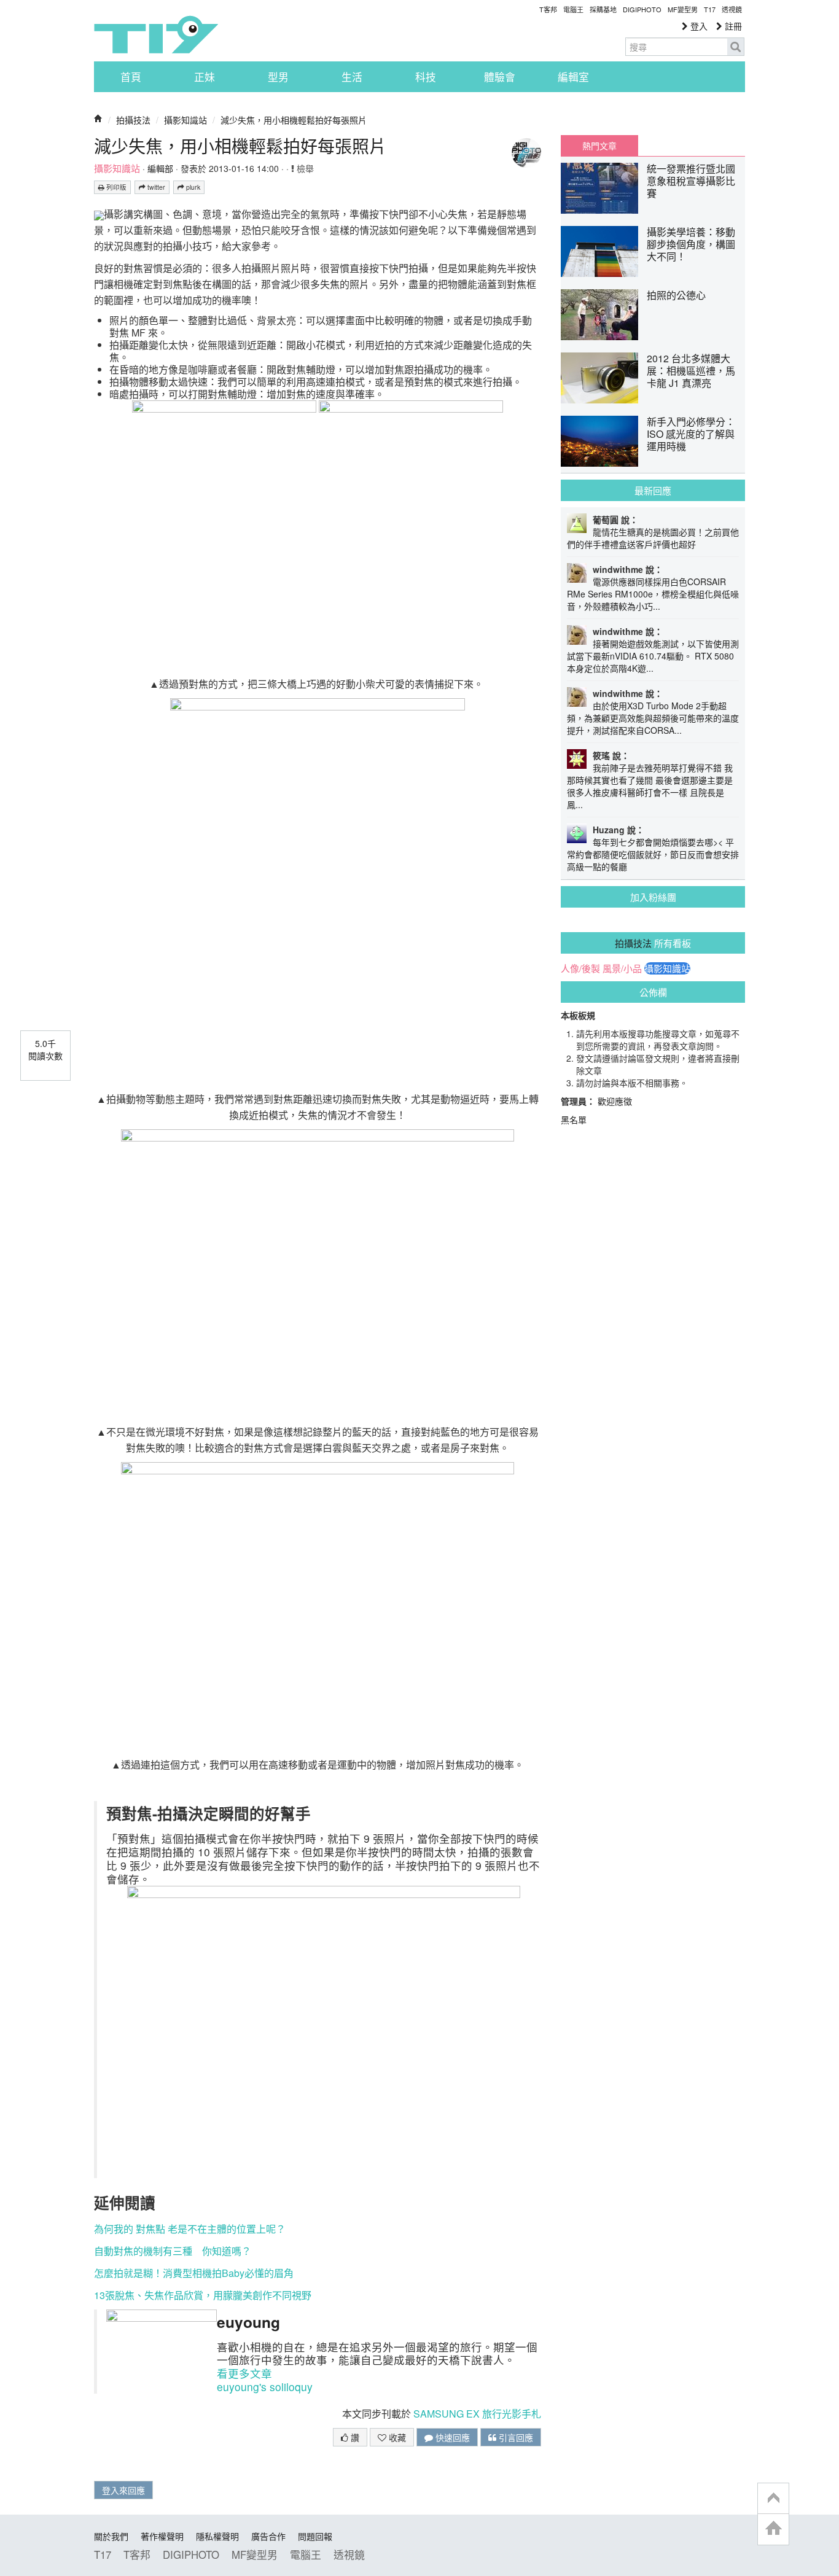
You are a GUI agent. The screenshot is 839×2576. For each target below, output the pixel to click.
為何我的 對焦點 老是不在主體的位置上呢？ (190, 2229)
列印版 (115, 187)
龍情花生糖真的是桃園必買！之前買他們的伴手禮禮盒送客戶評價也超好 (653, 538)
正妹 (205, 77)
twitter (155, 187)
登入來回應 (123, 2490)
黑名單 (574, 1119)
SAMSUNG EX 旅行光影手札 (477, 2414)
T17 (156, 34)
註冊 (732, 26)
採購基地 (603, 9)
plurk (192, 187)
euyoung (248, 2322)
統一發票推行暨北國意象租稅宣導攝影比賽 (691, 181)
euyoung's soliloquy (265, 2387)
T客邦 (548, 9)
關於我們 (111, 2536)
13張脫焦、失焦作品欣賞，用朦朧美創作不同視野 (203, 2295)
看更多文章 (244, 2373)
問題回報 (315, 2536)
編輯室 (573, 77)
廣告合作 (268, 2536)
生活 (352, 77)
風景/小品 (622, 968)
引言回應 (515, 2437)
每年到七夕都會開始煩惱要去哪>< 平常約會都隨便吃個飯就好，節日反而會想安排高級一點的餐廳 (653, 854)
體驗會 (500, 77)
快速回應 (451, 2437)
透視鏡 (732, 9)
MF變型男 (683, 9)
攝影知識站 (185, 120)
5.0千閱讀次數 (45, 1049)
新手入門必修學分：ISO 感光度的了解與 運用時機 (691, 434)
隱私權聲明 (217, 2536)
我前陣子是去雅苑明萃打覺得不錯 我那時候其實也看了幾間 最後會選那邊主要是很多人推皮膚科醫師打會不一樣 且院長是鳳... (650, 786)
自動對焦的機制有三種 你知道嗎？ (173, 2251)
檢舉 (304, 168)
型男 (278, 77)
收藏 (396, 2437)
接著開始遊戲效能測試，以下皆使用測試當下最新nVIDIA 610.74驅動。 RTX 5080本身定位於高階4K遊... (653, 656)
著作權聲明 (162, 2536)
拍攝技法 (133, 120)
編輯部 (160, 168)
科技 (426, 77)
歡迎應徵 (615, 1101)
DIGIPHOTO (642, 9)
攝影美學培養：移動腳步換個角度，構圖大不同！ (691, 244)
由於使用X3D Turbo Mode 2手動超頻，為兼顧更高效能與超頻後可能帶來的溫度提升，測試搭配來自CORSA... (653, 718)
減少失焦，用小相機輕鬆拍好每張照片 (294, 120)
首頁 (131, 77)
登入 (698, 26)
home (773, 2529)
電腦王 (573, 9)
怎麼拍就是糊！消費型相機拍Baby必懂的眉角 (194, 2273)
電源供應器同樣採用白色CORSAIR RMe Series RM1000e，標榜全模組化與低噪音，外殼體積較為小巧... (653, 594)
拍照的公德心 (676, 295)
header (773, 2499)
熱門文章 (599, 146)
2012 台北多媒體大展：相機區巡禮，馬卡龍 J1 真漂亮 (691, 371)
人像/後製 (580, 968)
